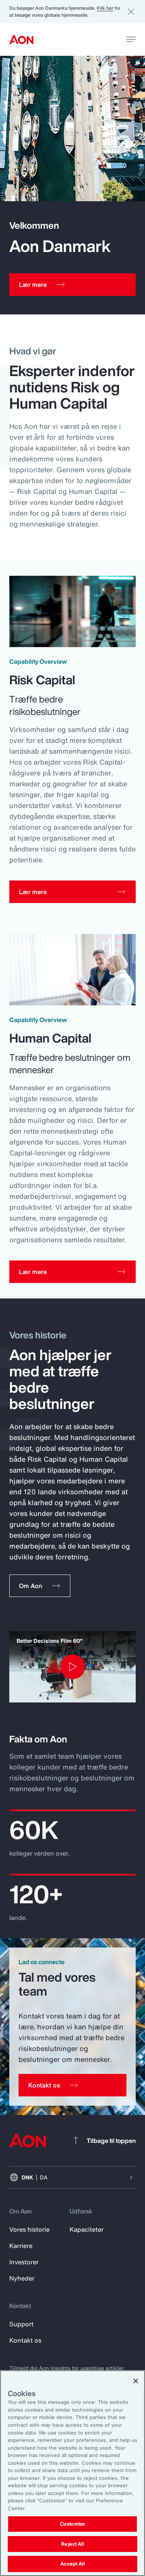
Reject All (72, 2544)
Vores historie (29, 2229)
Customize (72, 2524)
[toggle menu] (131, 39)
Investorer (24, 2262)
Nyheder (22, 2278)
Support (21, 2324)
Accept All (72, 2564)
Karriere (21, 2246)
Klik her (105, 8)
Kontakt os (25, 2340)
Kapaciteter (87, 2229)
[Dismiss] (131, 12)
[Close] (136, 2381)
